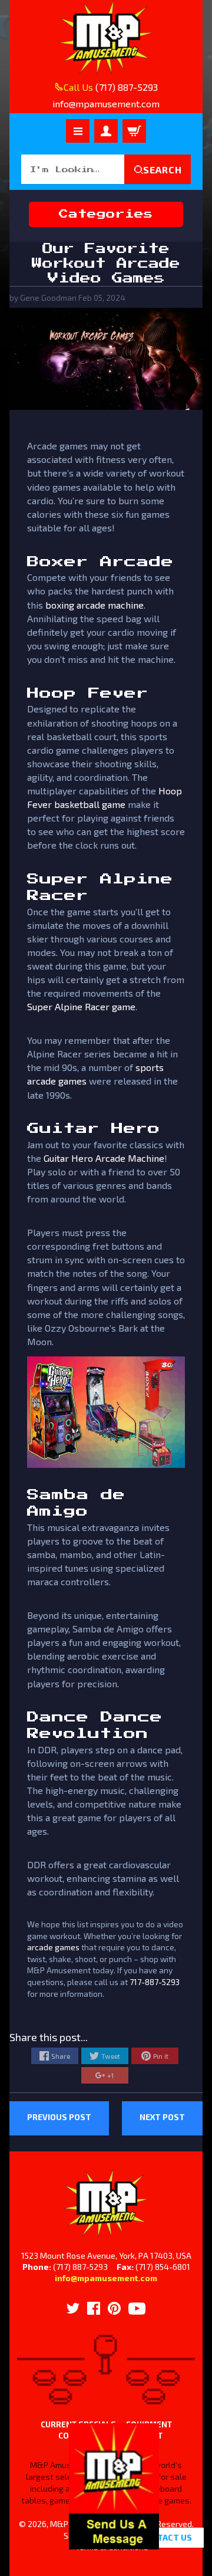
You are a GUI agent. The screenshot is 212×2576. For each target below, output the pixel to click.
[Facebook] (94, 2308)
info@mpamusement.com (106, 2278)
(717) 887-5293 (127, 87)
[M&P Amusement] (106, 37)
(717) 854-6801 (163, 2267)
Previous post (59, 2117)
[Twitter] (73, 2308)
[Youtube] (137, 2309)
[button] (114, 2543)
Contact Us (166, 2537)
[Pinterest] (114, 2308)
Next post (162, 2117)
